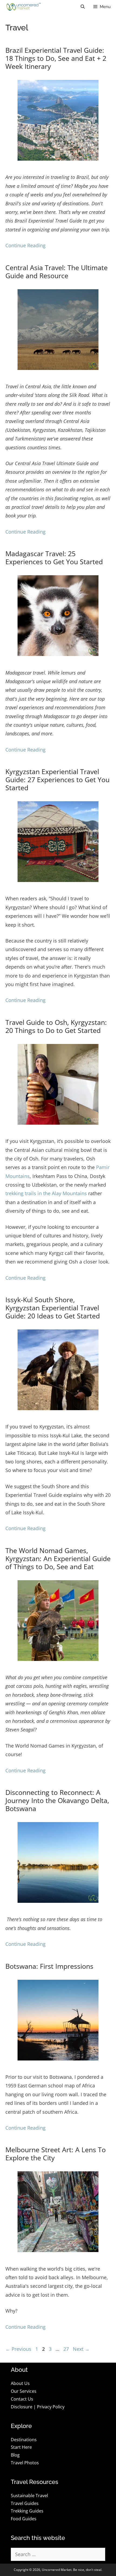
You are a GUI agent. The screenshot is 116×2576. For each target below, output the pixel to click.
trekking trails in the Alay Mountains (46, 1193)
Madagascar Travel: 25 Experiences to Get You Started (54, 557)
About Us (20, 2383)
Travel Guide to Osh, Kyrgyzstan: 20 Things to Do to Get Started (56, 1026)
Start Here (21, 2447)
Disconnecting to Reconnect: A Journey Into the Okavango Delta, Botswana (57, 1800)
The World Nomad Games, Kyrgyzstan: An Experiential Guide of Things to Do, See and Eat (58, 1558)
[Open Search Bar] (83, 7)
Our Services (24, 2391)
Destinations (24, 2440)
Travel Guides (25, 2503)
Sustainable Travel (29, 2496)
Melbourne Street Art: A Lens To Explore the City (56, 2154)
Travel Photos (25, 2463)
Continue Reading (25, 245)
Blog (15, 2455)
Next (81, 2349)
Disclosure (22, 2407)
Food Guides (24, 2519)
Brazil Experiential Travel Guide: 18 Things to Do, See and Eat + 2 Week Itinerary (56, 58)
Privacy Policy (51, 2407)
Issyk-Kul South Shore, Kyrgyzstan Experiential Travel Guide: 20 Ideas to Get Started (53, 1308)
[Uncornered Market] (23, 7)
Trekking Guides (27, 2511)
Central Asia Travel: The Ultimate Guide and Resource (57, 271)
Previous (18, 2349)
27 (67, 2349)
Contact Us (22, 2399)
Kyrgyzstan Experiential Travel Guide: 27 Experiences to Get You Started (57, 779)
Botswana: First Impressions (49, 1966)
